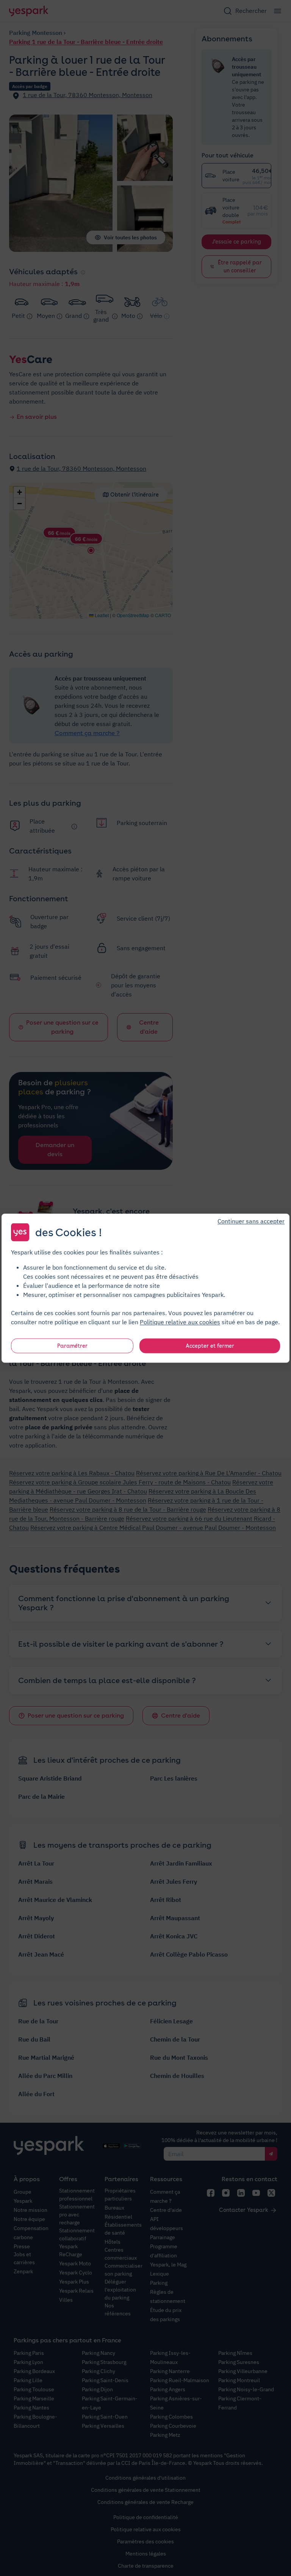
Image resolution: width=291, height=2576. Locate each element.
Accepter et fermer (210, 1345)
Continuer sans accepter (251, 1221)
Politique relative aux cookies (180, 1322)
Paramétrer (72, 1345)
